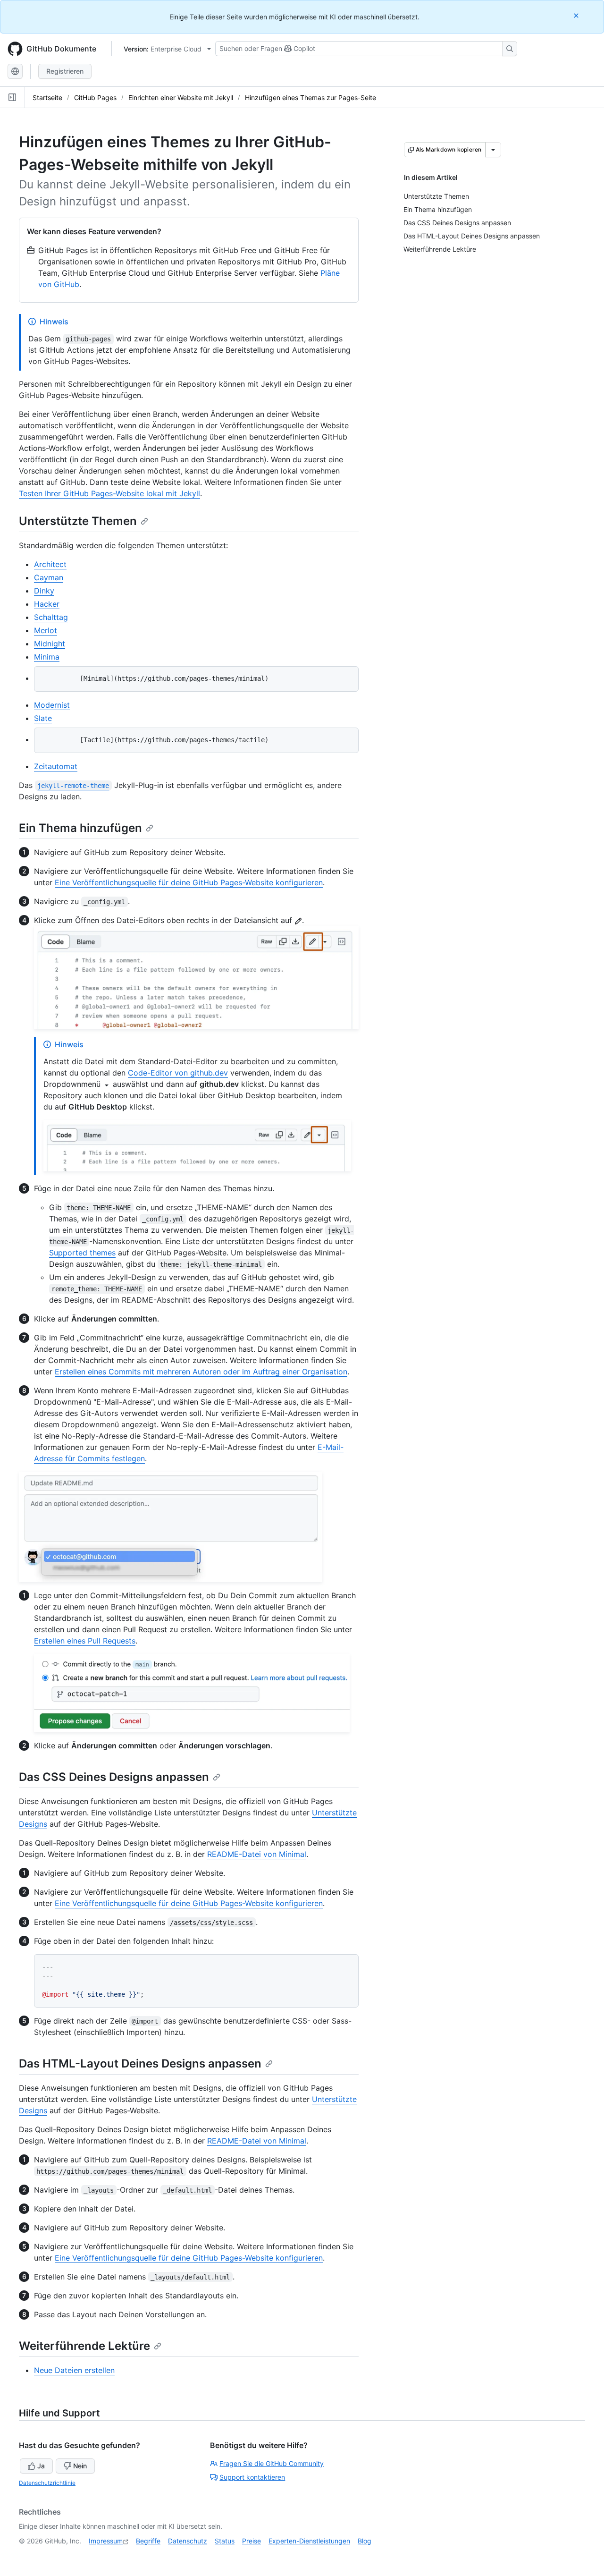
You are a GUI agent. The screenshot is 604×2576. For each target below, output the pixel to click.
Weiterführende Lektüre (84, 2346)
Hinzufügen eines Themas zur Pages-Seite (310, 97)
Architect (50, 564)
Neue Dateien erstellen (74, 2370)
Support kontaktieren (252, 2477)
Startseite (47, 97)
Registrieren (65, 71)
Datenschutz (188, 2541)
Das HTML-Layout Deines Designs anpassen (140, 2063)
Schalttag (51, 617)
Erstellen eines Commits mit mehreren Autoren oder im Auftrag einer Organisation (201, 1372)
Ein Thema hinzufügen (80, 828)
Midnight (50, 644)
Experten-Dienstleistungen (309, 2541)
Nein (80, 2466)
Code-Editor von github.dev (178, 1073)
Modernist (52, 705)
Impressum (106, 2541)
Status (225, 2541)
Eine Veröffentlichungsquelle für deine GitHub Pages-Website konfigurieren (189, 882)
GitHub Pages (95, 97)
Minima (47, 657)
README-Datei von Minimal (257, 1854)
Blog (365, 2541)
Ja (41, 2466)
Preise (252, 2541)
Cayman (49, 577)
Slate (43, 718)
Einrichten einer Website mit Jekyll (181, 97)
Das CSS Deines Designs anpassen (114, 1777)
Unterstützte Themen (78, 521)
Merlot (46, 630)
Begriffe (148, 2541)
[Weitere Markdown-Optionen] (493, 150)
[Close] (577, 15)
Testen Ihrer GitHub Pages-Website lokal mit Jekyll (109, 493)
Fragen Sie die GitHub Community (272, 2463)
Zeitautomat (56, 766)
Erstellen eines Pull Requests (85, 1641)
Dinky (44, 591)
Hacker (47, 604)
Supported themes (82, 1253)
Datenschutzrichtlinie (47, 2483)
